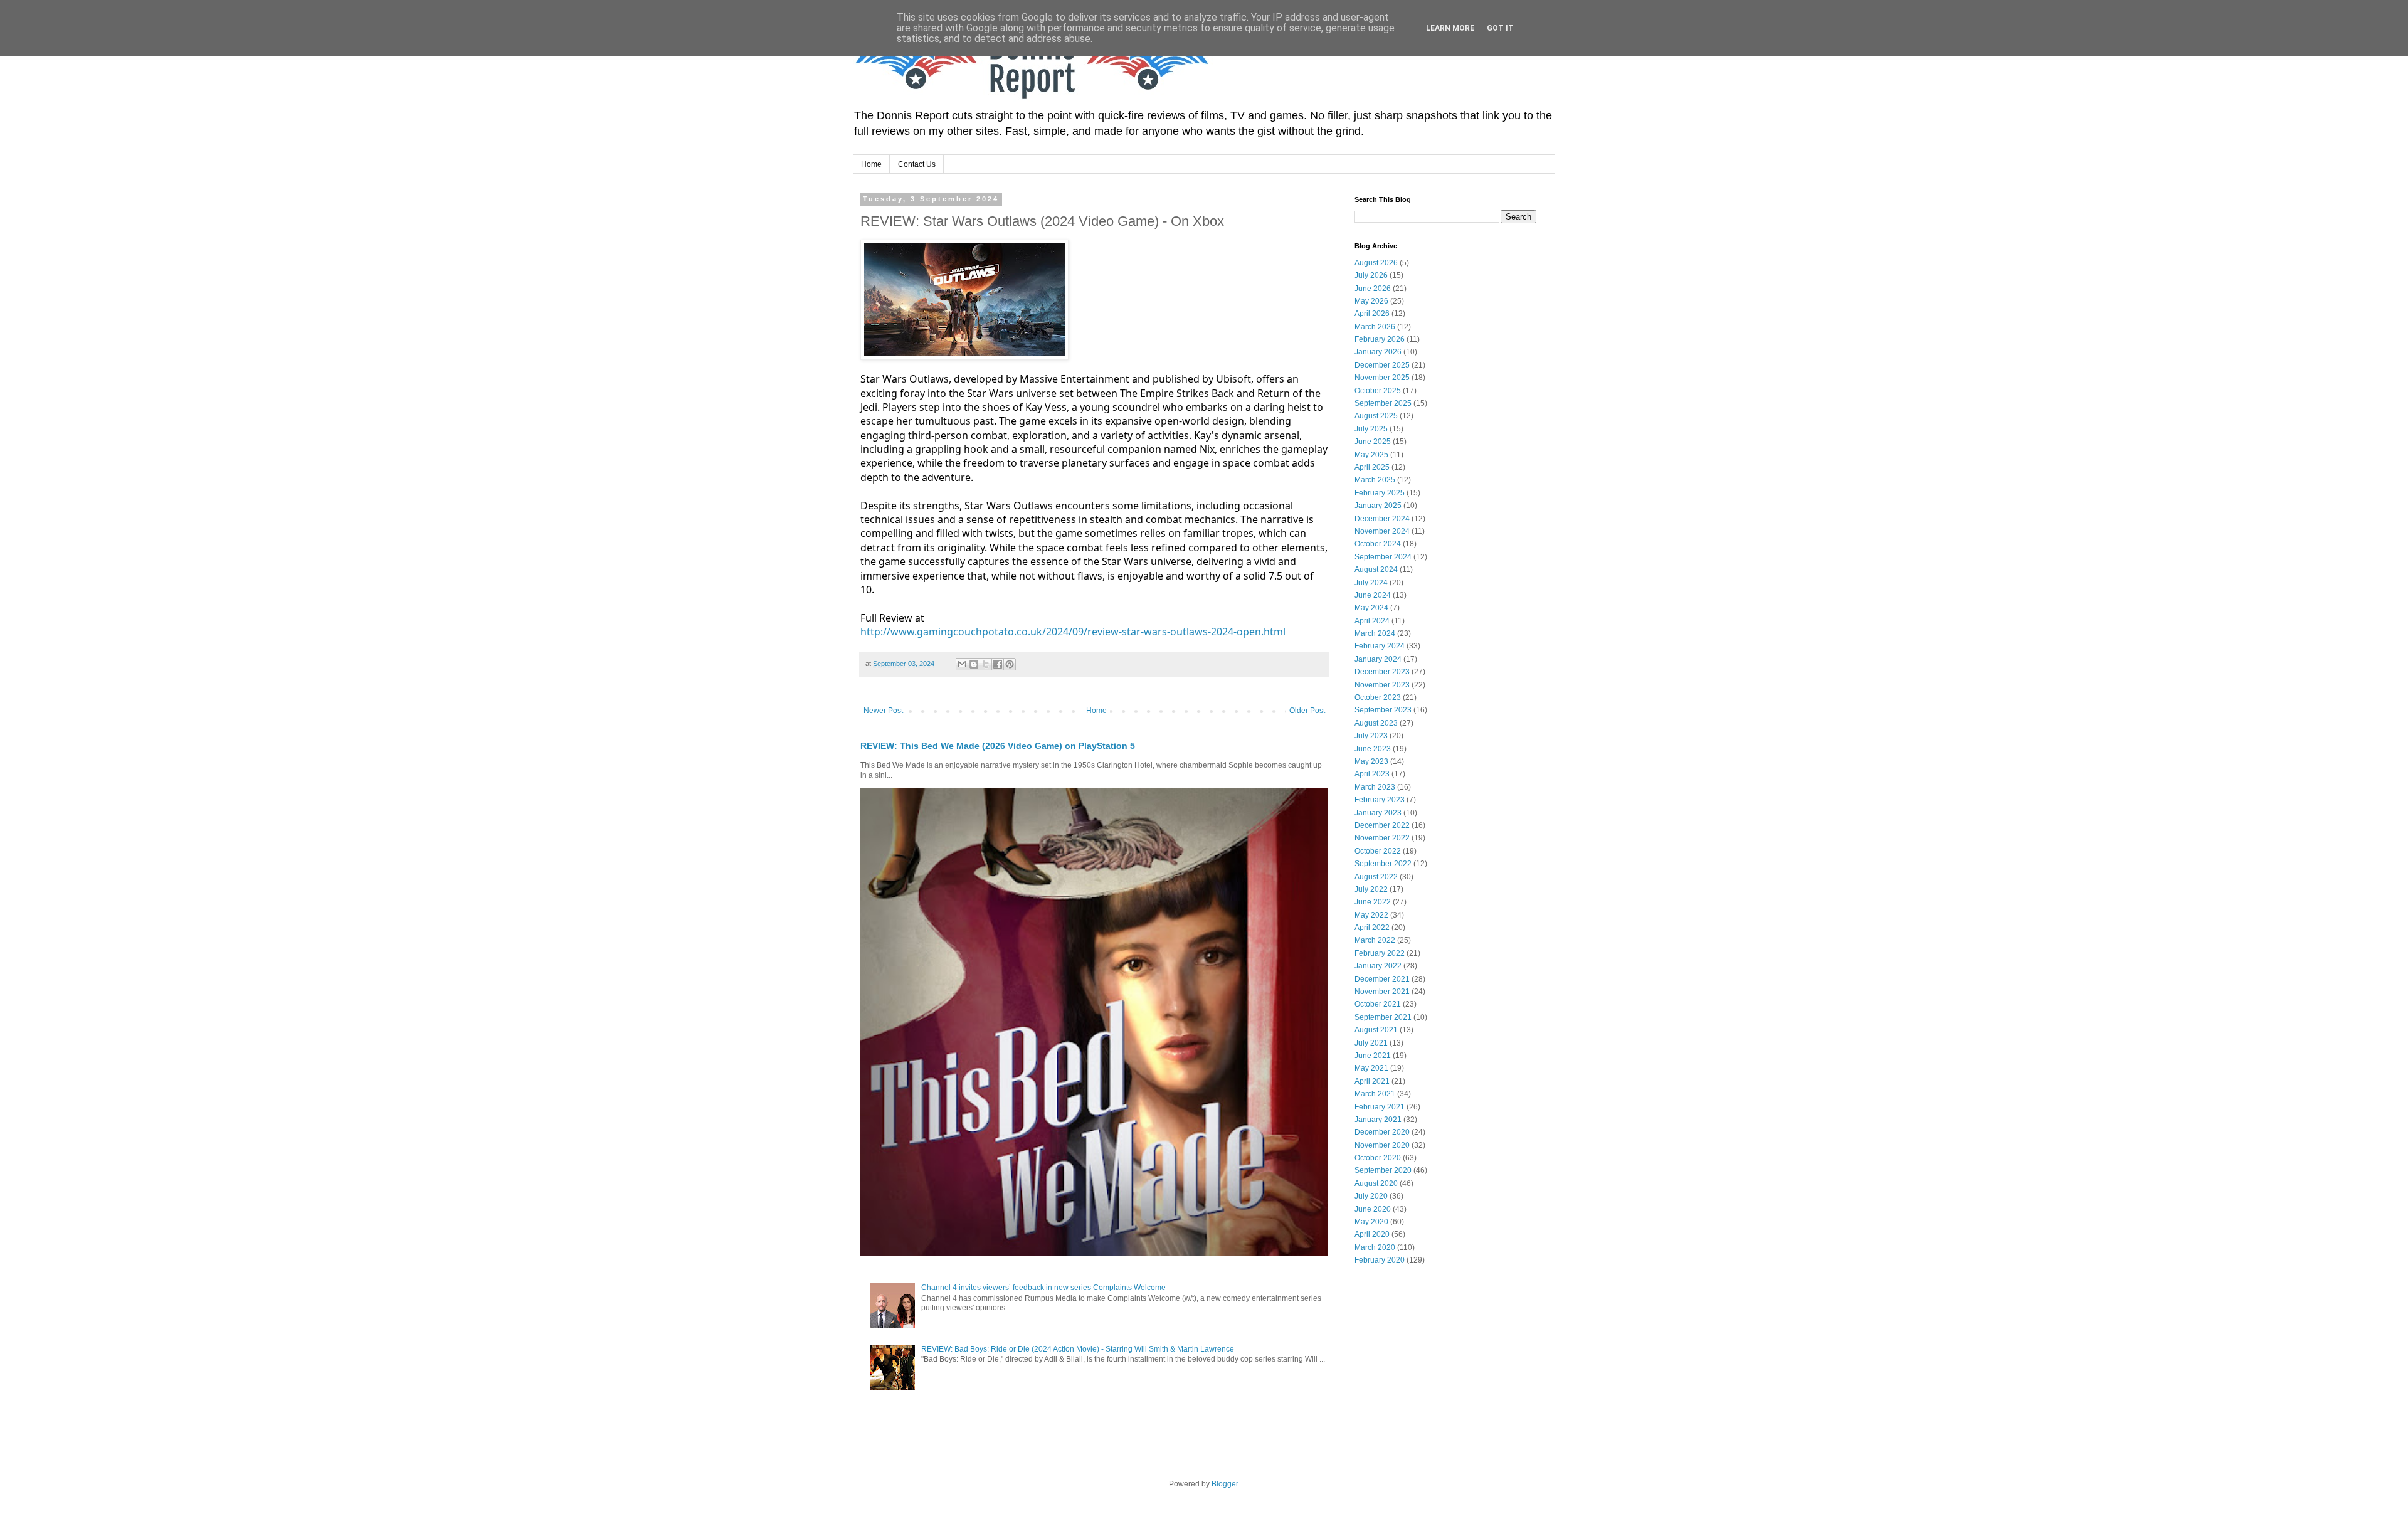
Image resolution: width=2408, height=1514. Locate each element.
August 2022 (1376, 877)
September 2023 (1383, 710)
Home (871, 164)
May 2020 (1371, 1222)
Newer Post (883, 711)
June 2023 (1373, 749)
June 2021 (1373, 1056)
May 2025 (1371, 455)
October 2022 (1378, 851)
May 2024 (1371, 608)
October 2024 (1378, 544)
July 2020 (1371, 1196)
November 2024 (1382, 531)
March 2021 (1375, 1094)
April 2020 (1372, 1234)
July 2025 (1371, 429)
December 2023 (1382, 672)
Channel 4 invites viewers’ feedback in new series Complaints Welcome (1043, 1288)
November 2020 (1382, 1145)
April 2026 (1372, 314)
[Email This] (962, 664)
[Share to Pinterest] (1010, 664)
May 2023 (1371, 761)
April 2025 (1372, 467)
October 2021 (1378, 1004)
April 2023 (1372, 774)
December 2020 (1382, 1132)
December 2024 (1382, 519)
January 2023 (1378, 813)
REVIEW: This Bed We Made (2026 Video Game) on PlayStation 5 (998, 746)
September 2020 (1383, 1170)
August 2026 (1376, 263)
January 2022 (1378, 966)
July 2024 (1371, 583)
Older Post (1307, 711)
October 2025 (1378, 391)
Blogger (1225, 1484)
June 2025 (1373, 442)
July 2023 (1371, 736)
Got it (1500, 28)
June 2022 (1373, 902)
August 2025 (1376, 416)
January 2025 (1378, 506)
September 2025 (1383, 403)
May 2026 (1371, 301)
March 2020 (1375, 1247)
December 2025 (1382, 365)
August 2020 (1376, 1183)
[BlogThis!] (974, 664)
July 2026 (1371, 275)
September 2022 (1383, 864)
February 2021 (1380, 1107)
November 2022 (1382, 838)
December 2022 (1382, 825)
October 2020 (1378, 1158)
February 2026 (1380, 339)
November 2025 (1382, 378)
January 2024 (1378, 659)
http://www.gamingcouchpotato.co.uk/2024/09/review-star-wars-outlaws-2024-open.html (1073, 632)
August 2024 (1376, 569)
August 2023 (1376, 723)
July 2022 (1371, 889)
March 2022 (1375, 940)
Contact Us (917, 164)
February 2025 (1380, 493)
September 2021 (1383, 1017)
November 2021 (1382, 992)
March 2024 (1375, 633)
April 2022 (1372, 928)
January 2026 (1378, 352)
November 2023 (1382, 685)
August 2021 (1376, 1030)
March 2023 (1375, 787)
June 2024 (1373, 595)
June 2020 (1373, 1209)
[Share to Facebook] (998, 664)
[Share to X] (986, 664)
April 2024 (1372, 621)
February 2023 (1380, 800)
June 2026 (1373, 289)
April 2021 (1372, 1081)
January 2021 (1378, 1120)
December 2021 (1382, 979)
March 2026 (1375, 327)
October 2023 (1378, 697)
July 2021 (1371, 1043)
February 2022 (1380, 953)
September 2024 (1383, 557)
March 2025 (1375, 480)
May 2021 (1371, 1068)
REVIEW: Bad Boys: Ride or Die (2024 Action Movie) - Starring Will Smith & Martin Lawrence (1078, 1349)
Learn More (1450, 28)
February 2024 (1380, 646)
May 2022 (1371, 915)
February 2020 (1380, 1260)
